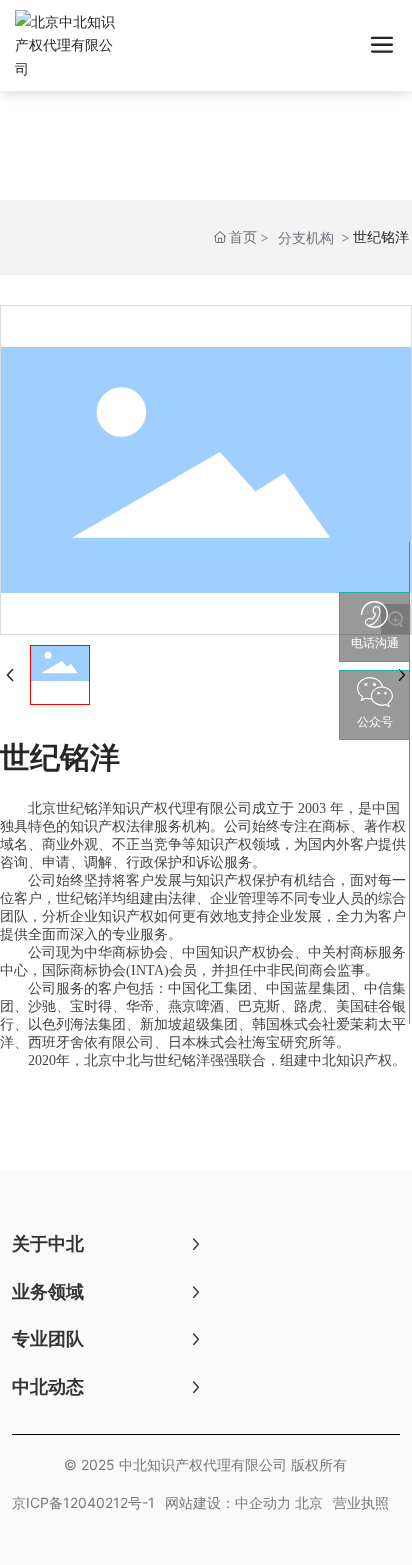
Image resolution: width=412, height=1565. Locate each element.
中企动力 (263, 1502)
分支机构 (306, 237)
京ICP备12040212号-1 (83, 1502)
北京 (309, 1502)
